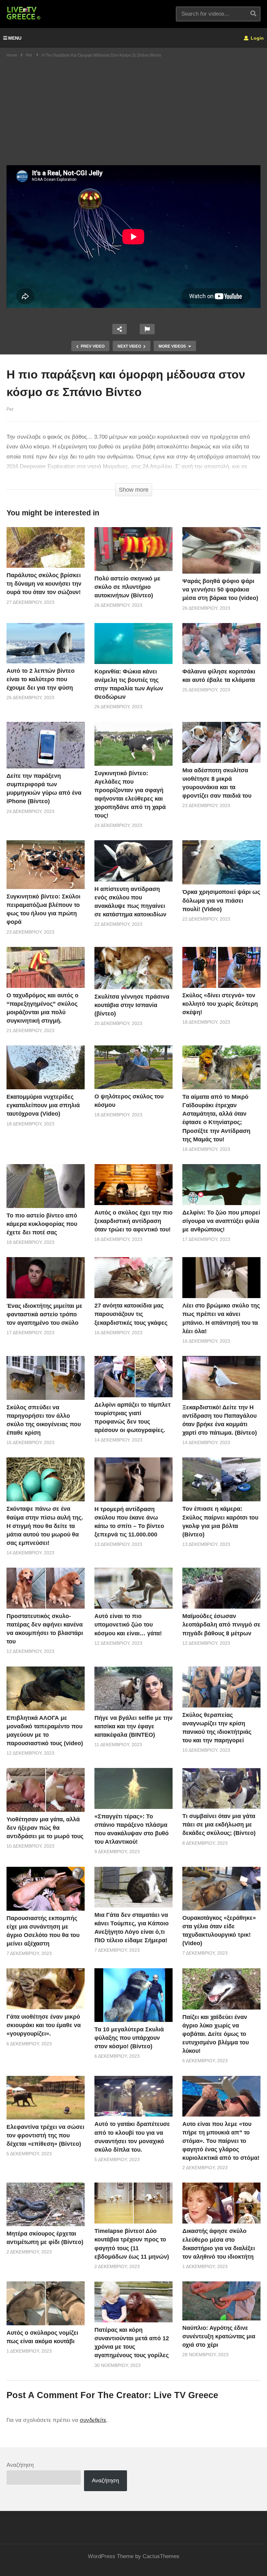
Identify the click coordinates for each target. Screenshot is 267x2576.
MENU (15, 38)
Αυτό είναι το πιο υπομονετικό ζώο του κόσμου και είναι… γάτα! (128, 1625)
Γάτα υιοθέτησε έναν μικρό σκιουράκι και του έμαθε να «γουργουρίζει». (44, 2025)
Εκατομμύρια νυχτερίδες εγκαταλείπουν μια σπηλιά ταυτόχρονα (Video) (43, 1105)
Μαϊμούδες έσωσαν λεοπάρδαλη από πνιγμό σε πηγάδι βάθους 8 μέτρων (221, 1625)
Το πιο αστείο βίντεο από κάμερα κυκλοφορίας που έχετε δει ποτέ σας (42, 1224)
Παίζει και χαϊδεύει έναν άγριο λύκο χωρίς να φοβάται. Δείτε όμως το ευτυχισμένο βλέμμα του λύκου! (216, 2034)
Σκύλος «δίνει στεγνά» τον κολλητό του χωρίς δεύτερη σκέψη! (220, 1004)
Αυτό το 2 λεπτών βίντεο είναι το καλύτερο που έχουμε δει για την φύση (41, 679)
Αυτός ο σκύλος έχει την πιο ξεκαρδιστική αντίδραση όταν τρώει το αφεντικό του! (133, 1221)
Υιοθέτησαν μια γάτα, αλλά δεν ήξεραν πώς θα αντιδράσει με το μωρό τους (45, 1828)
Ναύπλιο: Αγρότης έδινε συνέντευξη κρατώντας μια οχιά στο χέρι (219, 2336)
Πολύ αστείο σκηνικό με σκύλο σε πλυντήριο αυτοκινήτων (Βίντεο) (127, 587)
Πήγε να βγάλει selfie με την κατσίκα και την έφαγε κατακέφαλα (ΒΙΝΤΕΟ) (133, 1726)
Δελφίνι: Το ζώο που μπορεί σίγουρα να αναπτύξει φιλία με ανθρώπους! (221, 1221)
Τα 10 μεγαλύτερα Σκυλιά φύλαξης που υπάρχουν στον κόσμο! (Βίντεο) (129, 2038)
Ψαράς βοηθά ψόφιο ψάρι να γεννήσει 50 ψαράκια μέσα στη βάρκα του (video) (220, 590)
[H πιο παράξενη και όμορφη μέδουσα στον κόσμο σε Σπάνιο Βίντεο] (46, 547)
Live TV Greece (186, 2395)
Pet (10, 409)
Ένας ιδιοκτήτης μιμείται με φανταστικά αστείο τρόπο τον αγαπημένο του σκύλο (44, 1314)
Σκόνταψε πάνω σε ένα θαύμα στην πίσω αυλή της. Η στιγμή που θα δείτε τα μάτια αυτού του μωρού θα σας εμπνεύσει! (45, 1526)
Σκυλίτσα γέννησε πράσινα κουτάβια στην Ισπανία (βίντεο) (132, 1005)
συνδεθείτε (93, 2420)
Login (257, 38)
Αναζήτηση (20, 2465)
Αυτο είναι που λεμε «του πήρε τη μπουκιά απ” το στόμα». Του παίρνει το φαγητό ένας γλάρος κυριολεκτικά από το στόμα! (221, 2141)
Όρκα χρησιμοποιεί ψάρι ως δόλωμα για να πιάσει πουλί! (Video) (221, 900)
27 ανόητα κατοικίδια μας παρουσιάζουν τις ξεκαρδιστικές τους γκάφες (131, 1314)
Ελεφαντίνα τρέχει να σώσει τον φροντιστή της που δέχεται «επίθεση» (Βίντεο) (45, 2135)
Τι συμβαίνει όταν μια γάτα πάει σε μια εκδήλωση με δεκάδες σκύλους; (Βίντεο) (219, 1825)
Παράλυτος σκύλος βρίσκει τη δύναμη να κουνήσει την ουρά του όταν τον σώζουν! (44, 584)
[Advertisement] (133, 116)
